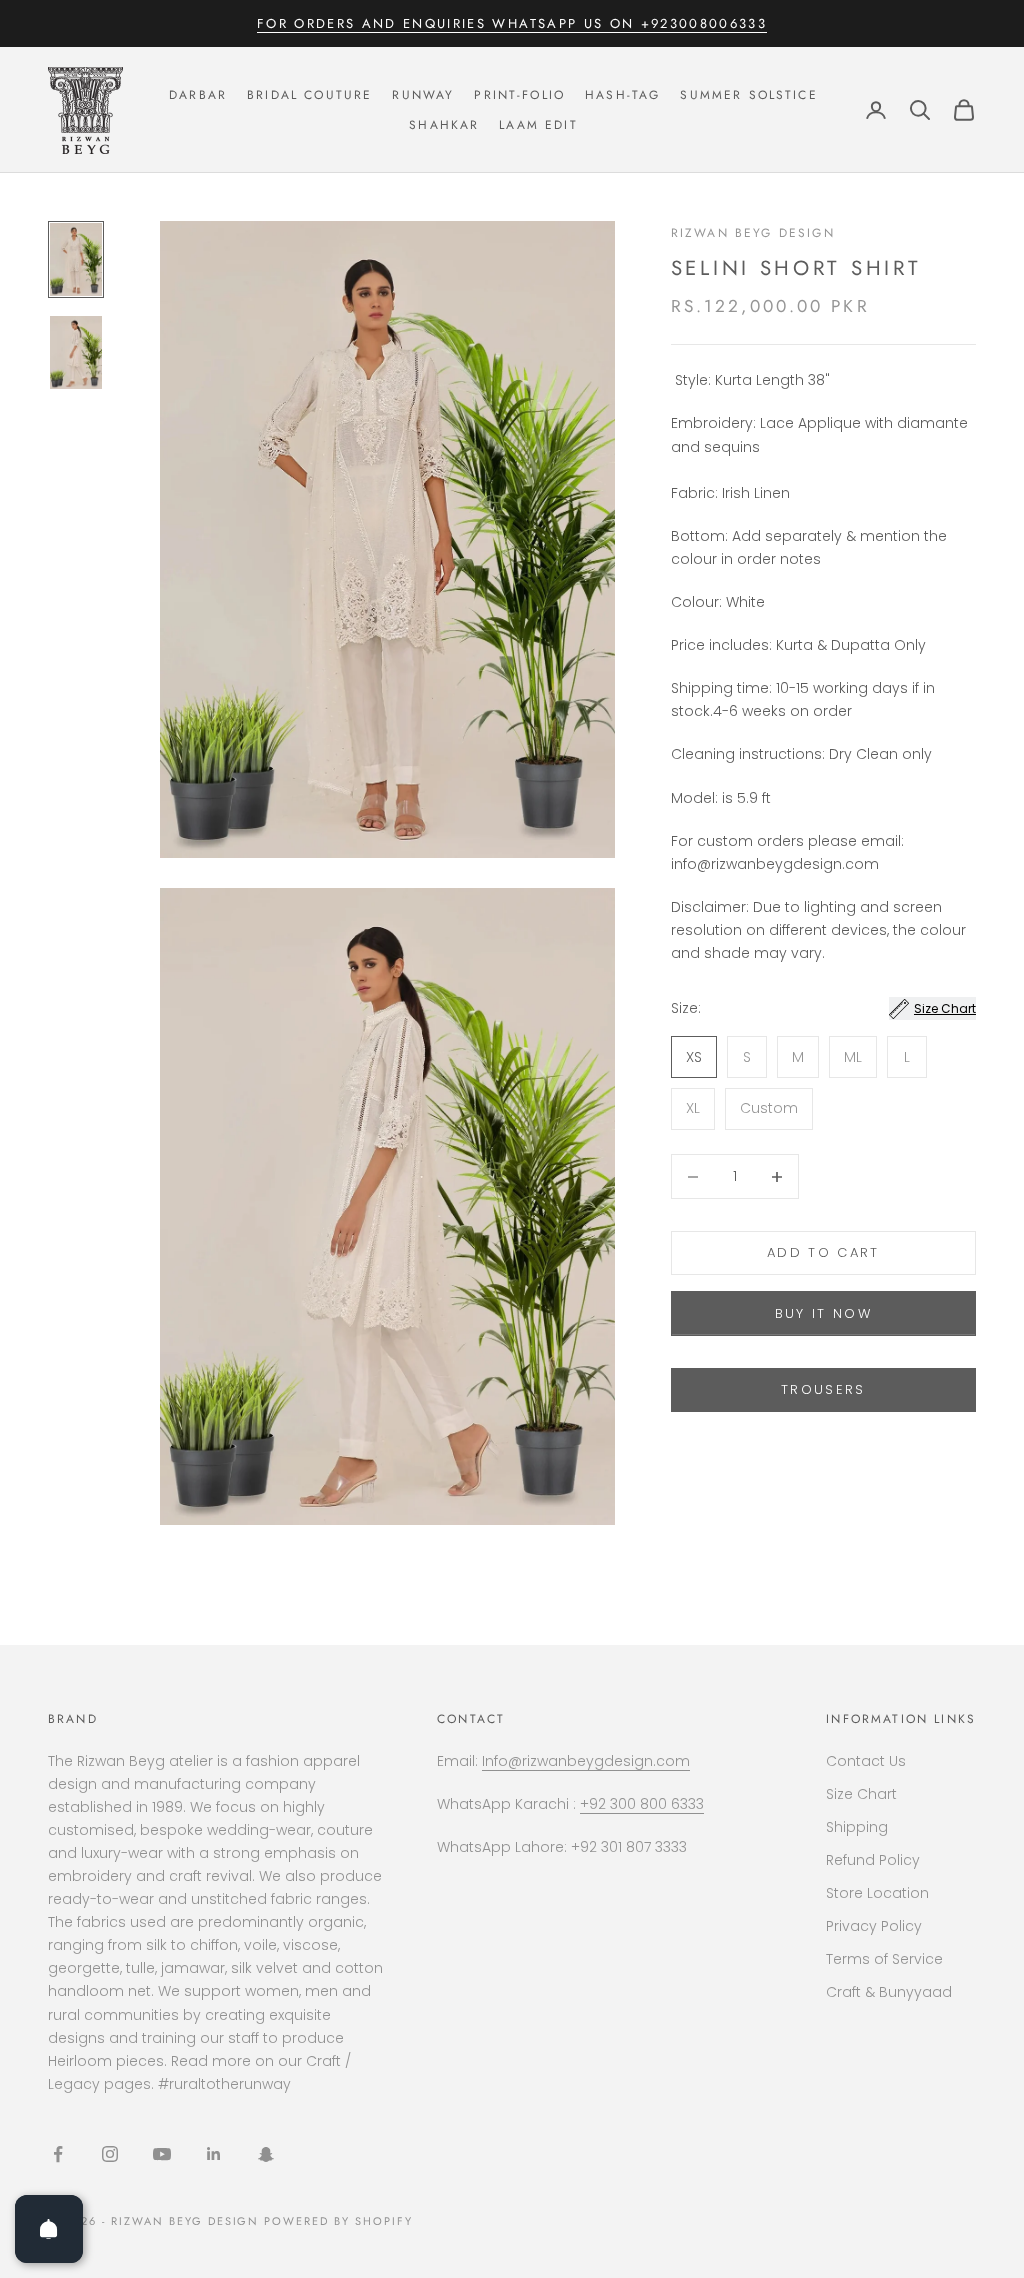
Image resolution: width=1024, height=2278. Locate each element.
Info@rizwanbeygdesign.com (586, 1761)
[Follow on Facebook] (58, 2154)
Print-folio (519, 95)
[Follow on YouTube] (162, 2154)
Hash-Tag (622, 95)
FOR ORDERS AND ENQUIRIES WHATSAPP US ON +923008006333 (512, 23)
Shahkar (444, 125)
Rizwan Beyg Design (753, 233)
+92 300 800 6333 (642, 1804)
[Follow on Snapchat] (266, 2154)
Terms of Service (884, 1959)
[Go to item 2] (76, 352)
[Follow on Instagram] (110, 2154)
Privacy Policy (874, 1926)
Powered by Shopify (338, 2221)
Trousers (823, 1389)
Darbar (198, 95)
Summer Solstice (748, 95)
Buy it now (823, 1313)
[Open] (49, 2229)
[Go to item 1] (76, 259)
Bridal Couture (309, 95)
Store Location (877, 1893)
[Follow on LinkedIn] (214, 2154)
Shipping (857, 1827)
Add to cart (823, 1252)
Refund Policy (873, 1860)
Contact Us (866, 1761)
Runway (423, 95)
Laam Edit (538, 125)
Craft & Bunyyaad (889, 1992)
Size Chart (861, 1794)
